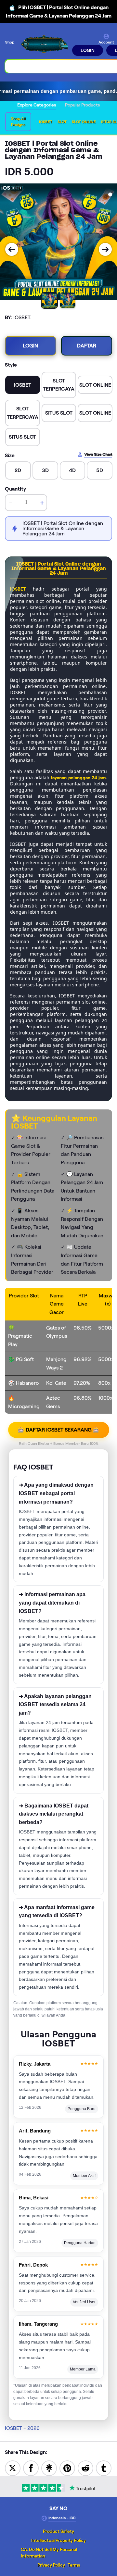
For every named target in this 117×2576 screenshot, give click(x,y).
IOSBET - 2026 (22, 2428)
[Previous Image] (12, 249)
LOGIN (88, 50)
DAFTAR (87, 346)
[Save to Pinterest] (67, 2468)
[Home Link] (44, 45)
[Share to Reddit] (85, 2468)
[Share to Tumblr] (104, 2468)
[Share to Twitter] (13, 2468)
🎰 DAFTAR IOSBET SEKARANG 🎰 (59, 1430)
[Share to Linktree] (49, 2468)
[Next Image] (105, 249)
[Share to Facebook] (31, 2468)
